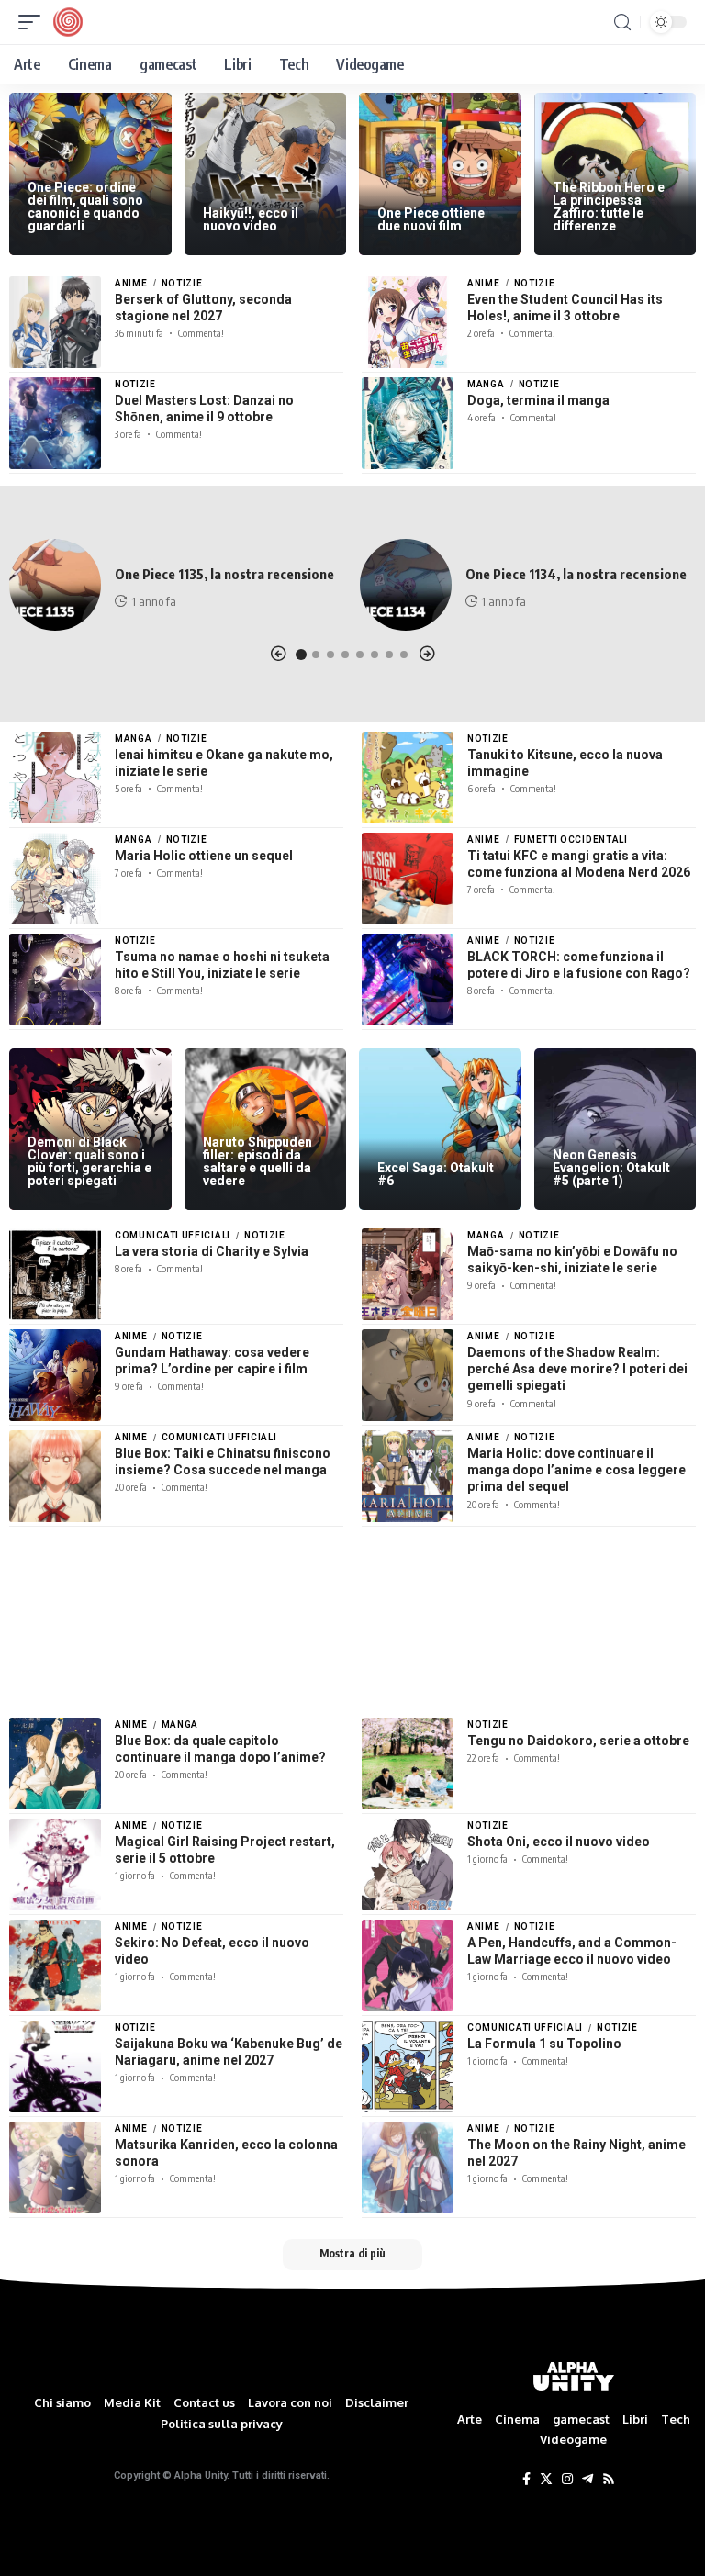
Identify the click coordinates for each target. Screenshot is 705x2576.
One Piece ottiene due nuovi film (431, 219)
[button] (278, 654)
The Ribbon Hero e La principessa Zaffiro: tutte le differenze (609, 207)
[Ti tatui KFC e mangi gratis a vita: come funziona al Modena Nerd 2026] (408, 879)
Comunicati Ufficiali (173, 1235)
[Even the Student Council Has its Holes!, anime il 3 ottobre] (408, 322)
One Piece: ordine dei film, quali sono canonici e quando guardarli (85, 207)
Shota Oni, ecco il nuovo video (559, 1842)
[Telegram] (587, 2480)
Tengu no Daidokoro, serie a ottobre (578, 1741)
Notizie (182, 283)
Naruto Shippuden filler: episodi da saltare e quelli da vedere (257, 1161)
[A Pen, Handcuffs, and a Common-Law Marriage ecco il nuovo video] (408, 1966)
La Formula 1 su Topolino (544, 2044)
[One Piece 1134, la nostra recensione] (406, 585)
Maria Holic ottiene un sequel (204, 856)
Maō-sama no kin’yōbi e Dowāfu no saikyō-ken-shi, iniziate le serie (572, 1260)
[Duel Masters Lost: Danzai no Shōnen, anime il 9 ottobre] (55, 423)
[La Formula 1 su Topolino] (408, 2066)
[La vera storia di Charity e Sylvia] (55, 1274)
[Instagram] (567, 2480)
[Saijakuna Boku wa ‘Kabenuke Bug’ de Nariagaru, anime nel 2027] (55, 2066)
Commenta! (201, 333)
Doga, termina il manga (538, 400)
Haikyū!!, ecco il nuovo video (251, 219)
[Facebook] (526, 2480)
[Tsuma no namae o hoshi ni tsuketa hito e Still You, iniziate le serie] (55, 980)
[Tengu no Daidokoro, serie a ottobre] (408, 1764)
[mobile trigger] (34, 22)
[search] (622, 22)
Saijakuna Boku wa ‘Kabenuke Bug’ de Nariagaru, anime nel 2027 (229, 2052)
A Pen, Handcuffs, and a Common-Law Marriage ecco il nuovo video (572, 1951)
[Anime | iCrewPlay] (68, 22)
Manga (486, 384)
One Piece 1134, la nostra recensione (576, 574)
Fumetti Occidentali (571, 840)
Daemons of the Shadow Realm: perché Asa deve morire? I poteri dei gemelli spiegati (577, 1369)
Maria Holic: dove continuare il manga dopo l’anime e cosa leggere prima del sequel (576, 1470)
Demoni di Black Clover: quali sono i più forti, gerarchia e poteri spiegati (90, 1161)
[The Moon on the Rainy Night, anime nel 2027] (408, 2167)
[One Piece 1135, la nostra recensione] (55, 585)
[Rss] (609, 2480)
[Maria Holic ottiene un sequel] (55, 879)
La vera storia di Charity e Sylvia (212, 1251)
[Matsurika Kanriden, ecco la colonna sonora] (55, 2167)
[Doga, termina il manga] (408, 423)
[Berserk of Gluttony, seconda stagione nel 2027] (55, 322)
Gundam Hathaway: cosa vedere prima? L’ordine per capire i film (212, 1361)
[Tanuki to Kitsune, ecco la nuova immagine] (408, 778)
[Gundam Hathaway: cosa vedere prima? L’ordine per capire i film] (55, 1375)
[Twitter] (546, 2480)
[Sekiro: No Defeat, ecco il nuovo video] (55, 1966)
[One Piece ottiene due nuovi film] (440, 174)
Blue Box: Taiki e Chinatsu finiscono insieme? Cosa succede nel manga (223, 1462)
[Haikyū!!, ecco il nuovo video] (266, 174)
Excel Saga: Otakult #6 (436, 1174)
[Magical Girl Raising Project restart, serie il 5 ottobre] (55, 1865)
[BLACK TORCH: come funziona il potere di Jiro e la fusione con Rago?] (408, 980)
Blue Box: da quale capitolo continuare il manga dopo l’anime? (220, 1749)
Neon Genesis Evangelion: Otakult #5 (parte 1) (611, 1168)
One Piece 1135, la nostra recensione (224, 574)
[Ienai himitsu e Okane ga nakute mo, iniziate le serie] (55, 778)
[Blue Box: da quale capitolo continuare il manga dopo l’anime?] (55, 1764)
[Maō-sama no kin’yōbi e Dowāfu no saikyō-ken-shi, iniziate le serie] (408, 1274)
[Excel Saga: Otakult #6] (440, 1130)
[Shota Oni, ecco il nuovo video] (408, 1865)
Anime (131, 283)
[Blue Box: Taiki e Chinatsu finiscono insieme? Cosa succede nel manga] (55, 1476)
